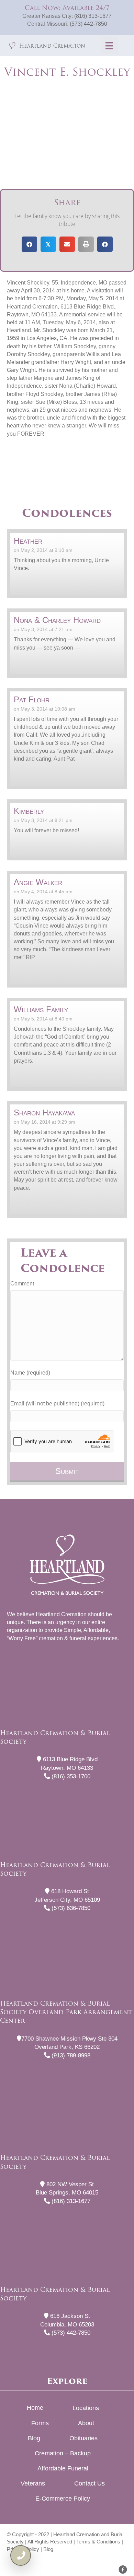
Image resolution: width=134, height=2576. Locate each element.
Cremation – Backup (63, 2453)
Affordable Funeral (63, 2468)
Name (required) (30, 1373)
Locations (86, 2408)
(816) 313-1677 (93, 16)
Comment (22, 1284)
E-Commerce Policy (63, 2499)
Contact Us (90, 2483)
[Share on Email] (67, 244)
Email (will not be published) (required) (57, 1404)
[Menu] (109, 46)
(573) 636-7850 (70, 1908)
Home (35, 2408)
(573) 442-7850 (88, 24)
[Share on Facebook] (29, 244)
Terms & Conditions (98, 2542)
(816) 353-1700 (70, 1776)
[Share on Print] (86, 244)
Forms (40, 2423)
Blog (34, 2438)
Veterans (33, 2483)
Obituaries (83, 2438)
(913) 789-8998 (70, 2055)
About (86, 2423)
